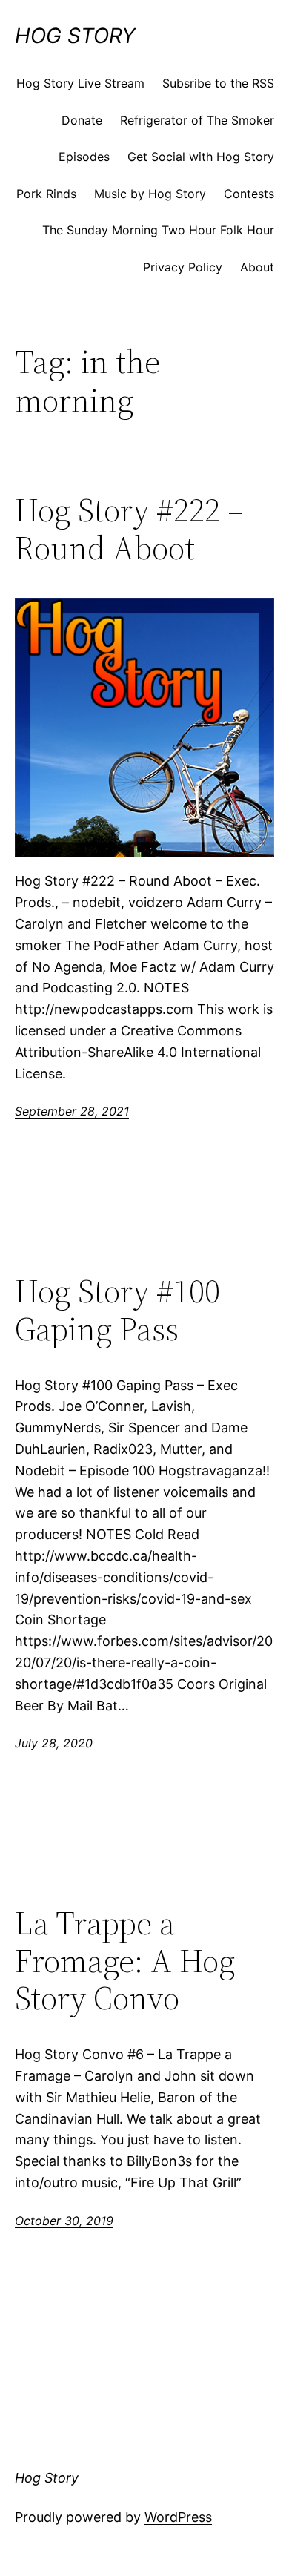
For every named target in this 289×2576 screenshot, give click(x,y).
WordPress (178, 2517)
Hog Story (75, 36)
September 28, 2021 (72, 1111)
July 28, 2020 (54, 1743)
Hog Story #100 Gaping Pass (117, 1310)
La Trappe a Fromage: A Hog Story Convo (125, 1961)
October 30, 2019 (64, 2221)
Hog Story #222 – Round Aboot (129, 529)
